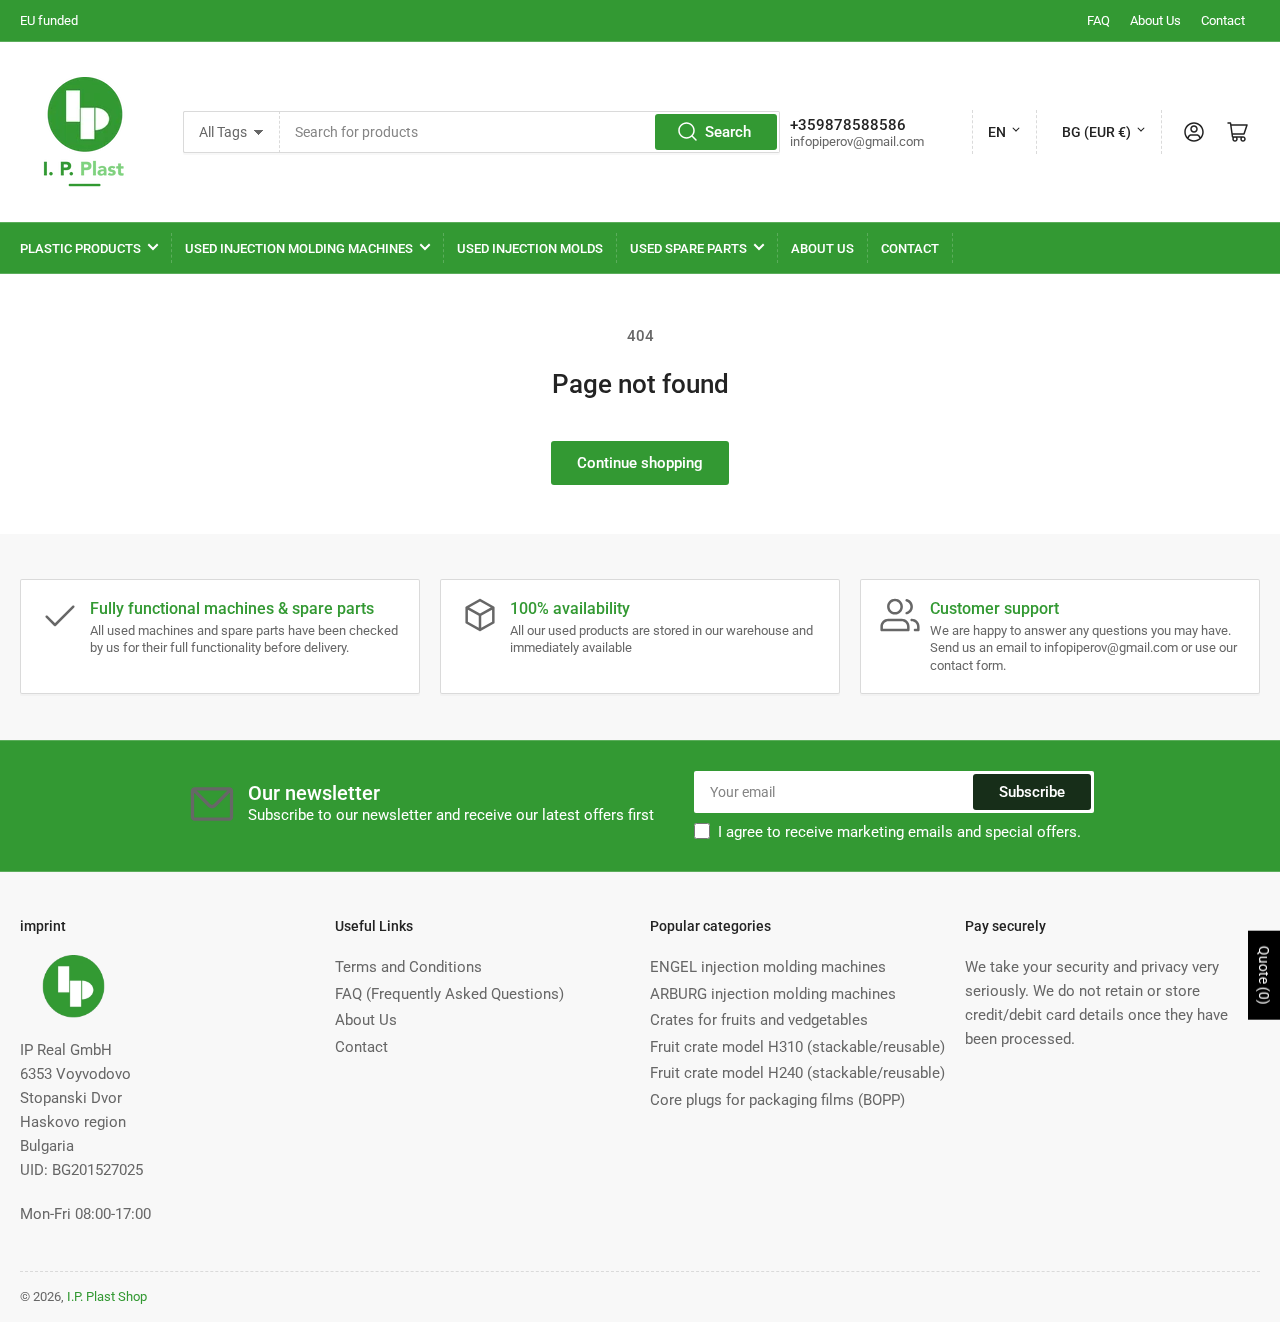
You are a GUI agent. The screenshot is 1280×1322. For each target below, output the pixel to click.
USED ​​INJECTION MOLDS (530, 248)
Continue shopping (640, 463)
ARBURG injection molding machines (773, 994)
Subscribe (1032, 792)
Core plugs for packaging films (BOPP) (777, 1100)
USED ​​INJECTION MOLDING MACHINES (299, 248)
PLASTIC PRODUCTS (80, 248)
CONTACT (910, 248)
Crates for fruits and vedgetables (759, 1020)
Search (728, 132)
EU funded (49, 20)
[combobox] (530, 132)
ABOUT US (822, 248)
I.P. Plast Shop (107, 1296)
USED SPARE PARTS (688, 248)
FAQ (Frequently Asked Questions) (449, 994)
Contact (1223, 20)
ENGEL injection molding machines (768, 967)
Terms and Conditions (408, 967)
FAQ (1098, 20)
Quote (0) (1264, 975)
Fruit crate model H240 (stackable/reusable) (797, 1073)
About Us (1155, 20)
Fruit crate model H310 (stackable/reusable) (797, 1047)
